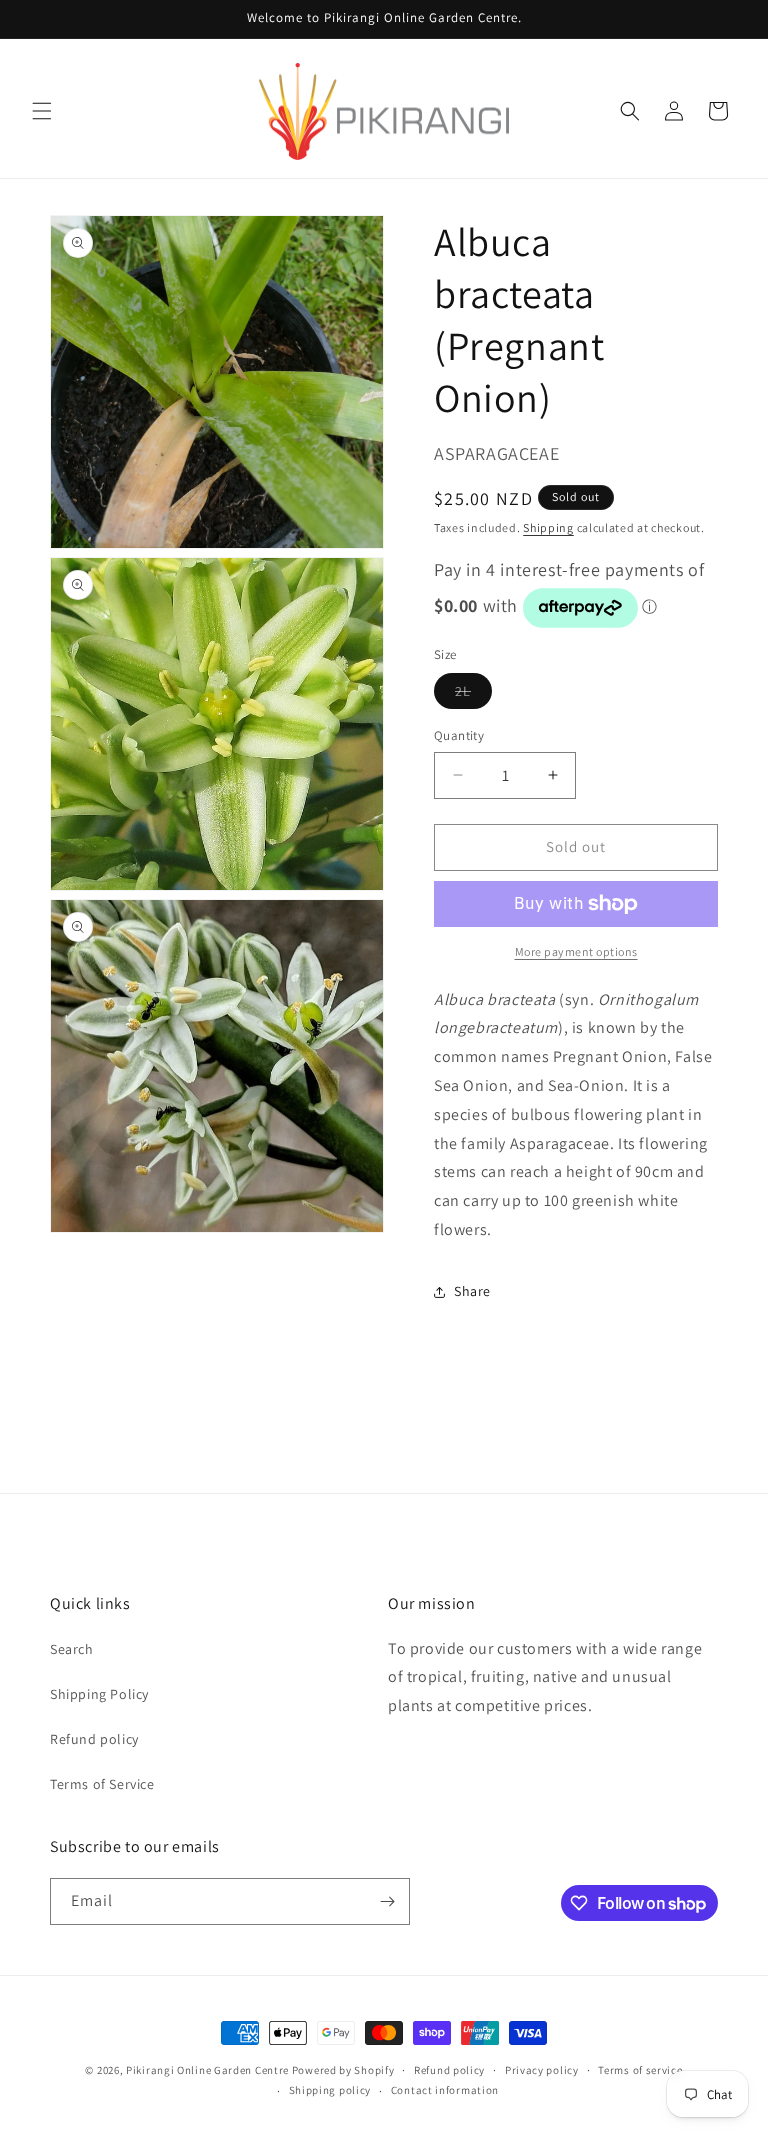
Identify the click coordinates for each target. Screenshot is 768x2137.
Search (72, 1649)
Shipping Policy (99, 1694)
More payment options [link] (576, 951)
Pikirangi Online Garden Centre (207, 2070)
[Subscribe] (387, 1901)
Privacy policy (542, 2070)
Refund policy (94, 1739)
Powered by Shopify (343, 2070)
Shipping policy (330, 2090)
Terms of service (640, 2070)
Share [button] (472, 1291)
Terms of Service (102, 1784)
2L (473, 695)
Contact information (445, 2090)
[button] (42, 111)
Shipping (548, 527)
